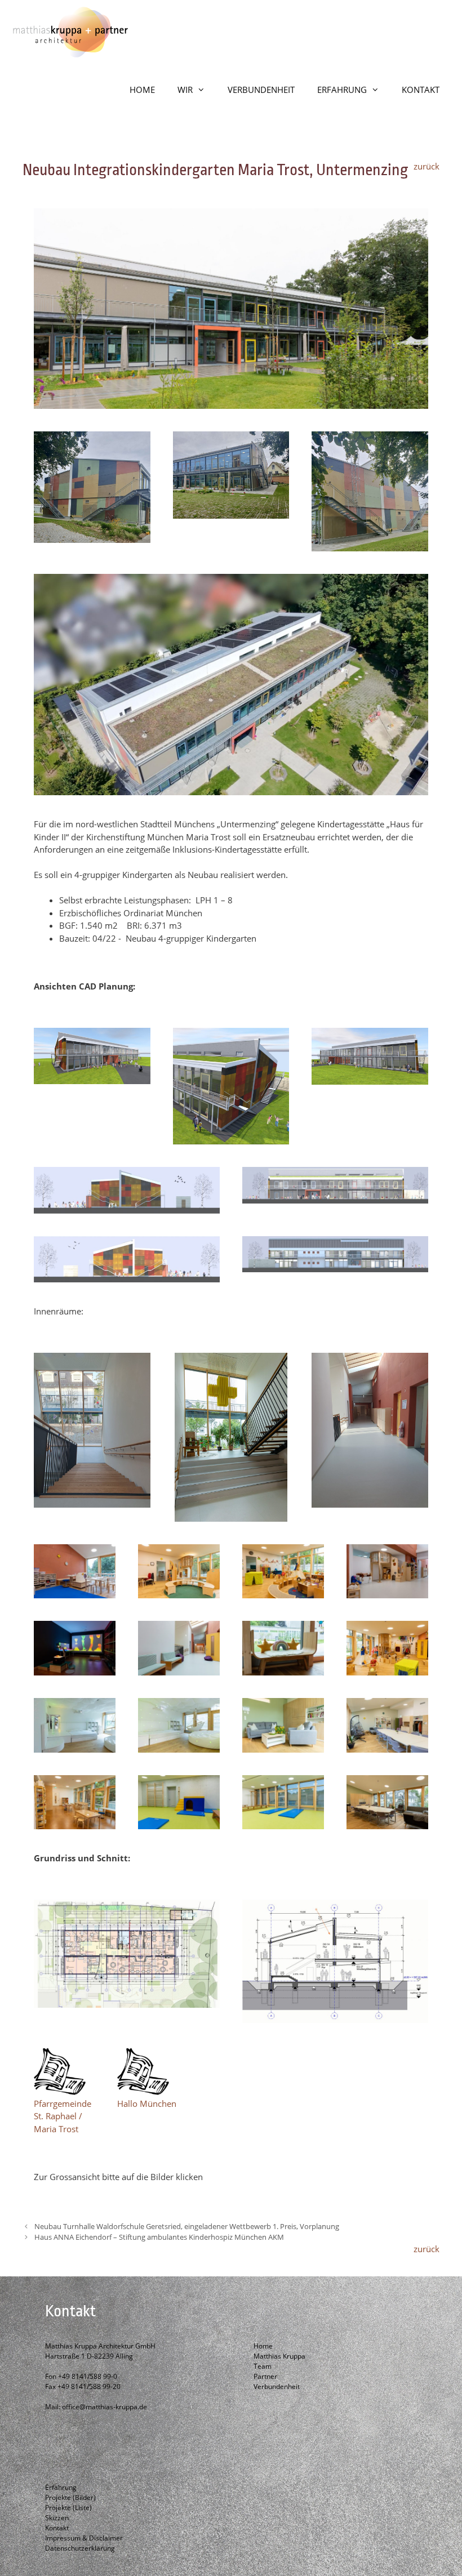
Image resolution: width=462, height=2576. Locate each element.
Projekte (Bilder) (70, 2497)
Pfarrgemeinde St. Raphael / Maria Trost (63, 2116)
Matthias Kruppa (279, 2356)
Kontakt (57, 2528)
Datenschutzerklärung (80, 2548)
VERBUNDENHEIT (261, 90)
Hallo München (147, 2103)
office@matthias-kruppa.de (105, 2407)
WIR (185, 90)
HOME (142, 90)
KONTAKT (421, 90)
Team (263, 2366)
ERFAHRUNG (342, 90)
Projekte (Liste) (68, 2508)
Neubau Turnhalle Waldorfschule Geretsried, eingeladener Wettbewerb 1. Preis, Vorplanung (187, 2226)
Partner (265, 2376)
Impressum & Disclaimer (84, 2538)
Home (263, 2346)
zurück (427, 166)
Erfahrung (61, 2487)
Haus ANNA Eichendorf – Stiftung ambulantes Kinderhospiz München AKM (159, 2237)
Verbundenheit (277, 2386)
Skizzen (57, 2518)
